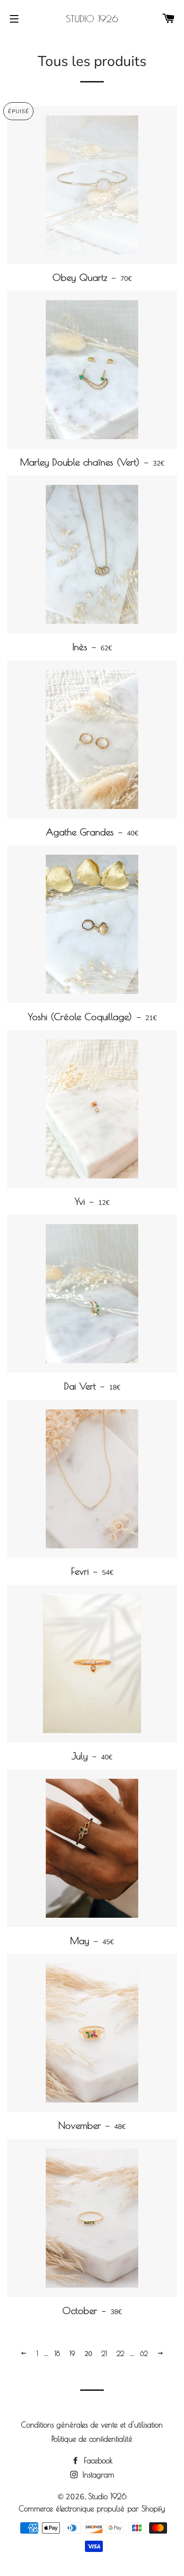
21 (104, 2354)
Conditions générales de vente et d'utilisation (92, 2425)
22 (120, 2354)
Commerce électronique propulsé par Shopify (92, 2509)
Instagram (97, 2475)
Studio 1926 (92, 19)
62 (144, 2354)
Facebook (97, 2461)
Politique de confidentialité (92, 2439)
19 (72, 2354)
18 (57, 2354)
